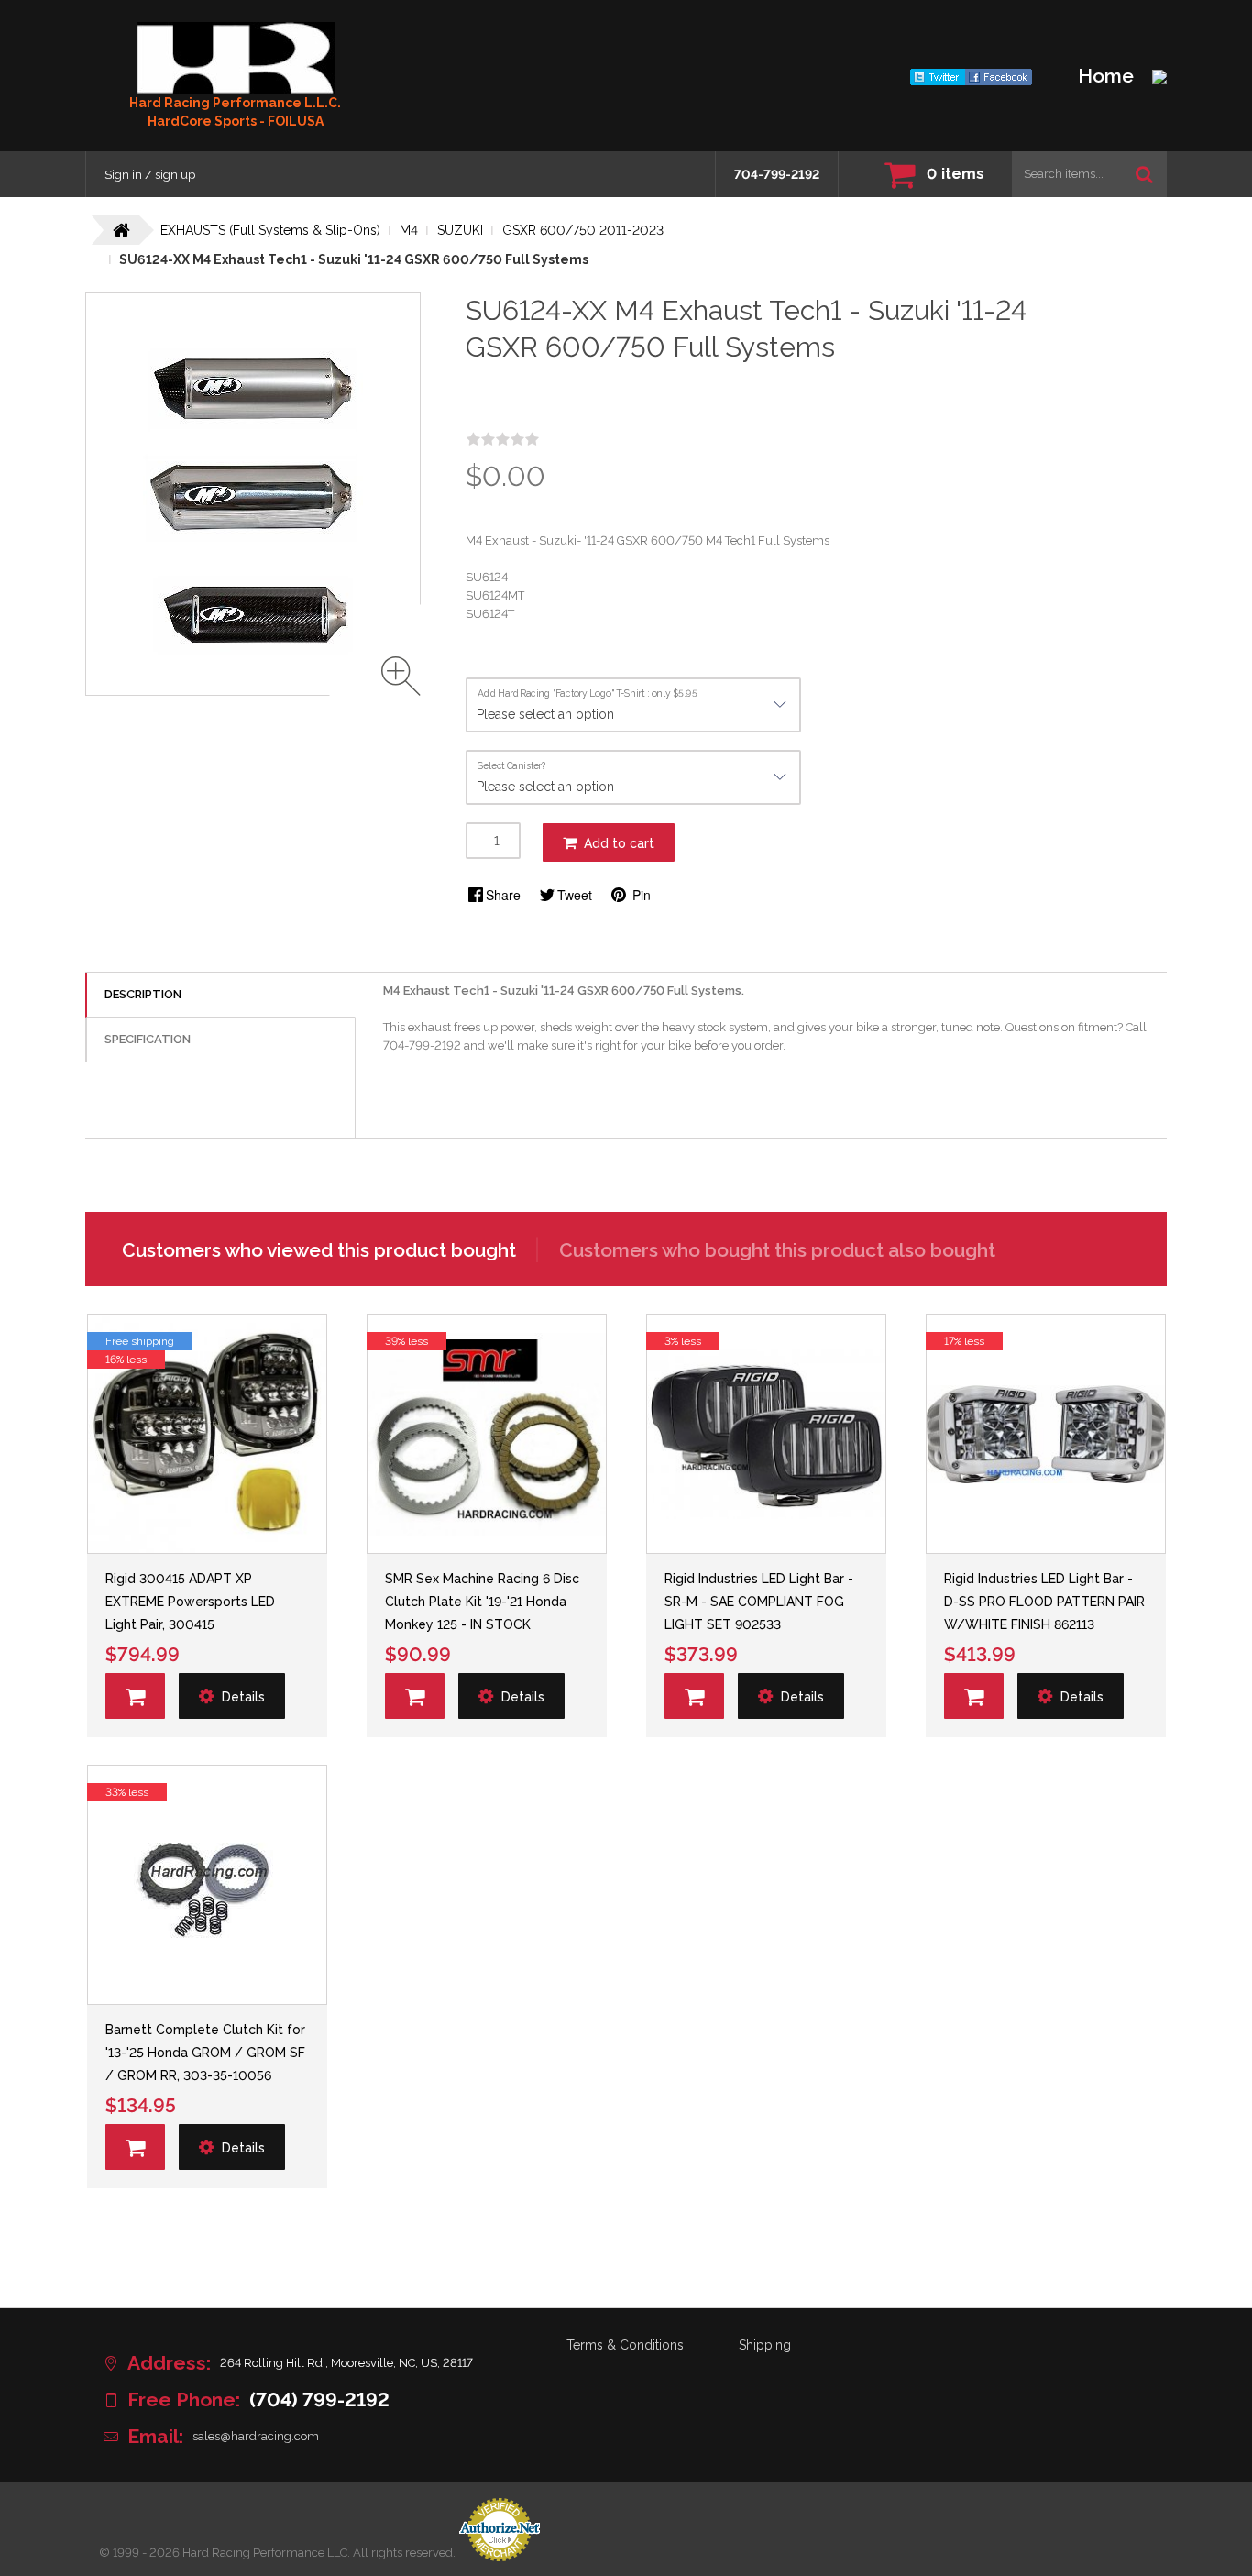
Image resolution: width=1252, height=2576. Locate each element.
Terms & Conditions (625, 2345)
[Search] (1144, 174)
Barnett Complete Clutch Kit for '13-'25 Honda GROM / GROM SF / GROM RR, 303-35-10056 (205, 2053)
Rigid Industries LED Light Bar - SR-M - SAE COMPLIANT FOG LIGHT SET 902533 (759, 1602)
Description (143, 994)
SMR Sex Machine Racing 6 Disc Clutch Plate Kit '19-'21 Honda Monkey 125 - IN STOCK (482, 1602)
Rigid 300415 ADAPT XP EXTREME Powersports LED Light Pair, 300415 (190, 1602)
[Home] (236, 58)
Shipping (765, 2345)
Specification (148, 1039)
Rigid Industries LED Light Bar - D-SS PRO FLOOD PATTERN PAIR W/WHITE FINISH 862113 (1044, 1602)
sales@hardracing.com (256, 2436)
